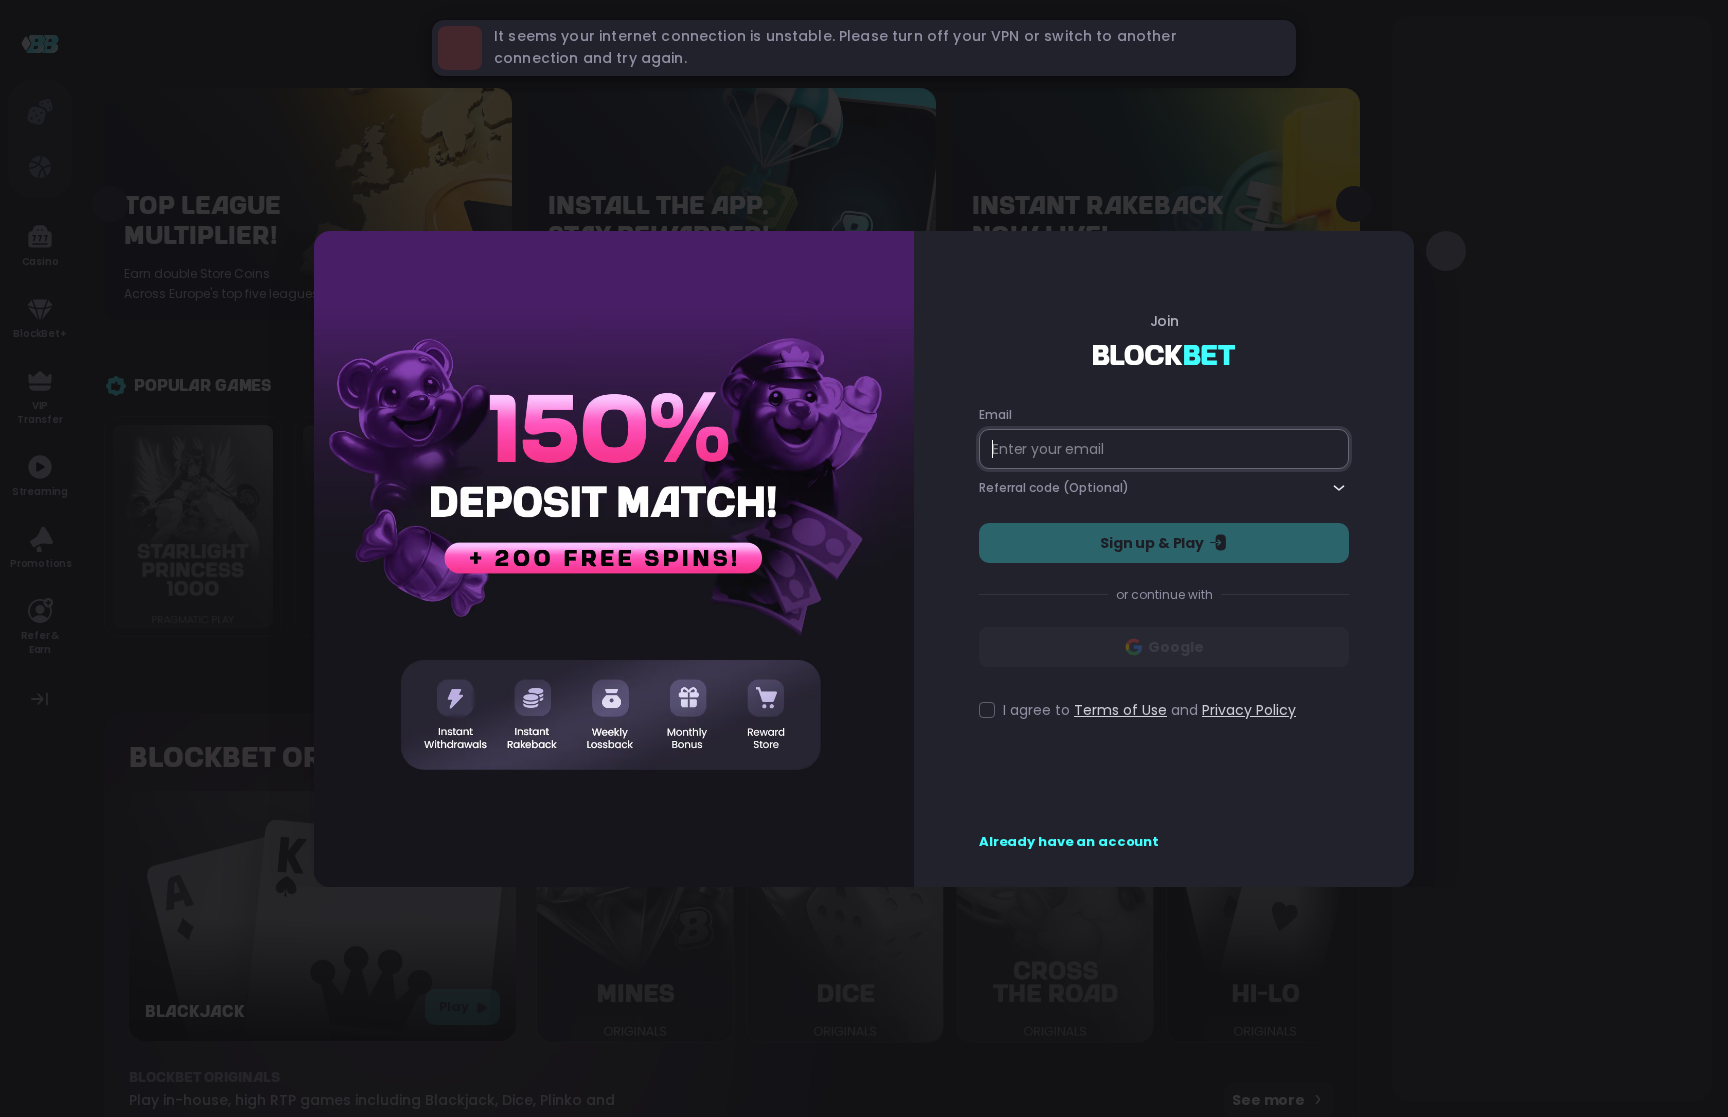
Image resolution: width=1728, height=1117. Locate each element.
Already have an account (1069, 842)
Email (995, 415)
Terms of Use (1120, 710)
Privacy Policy (1249, 710)
